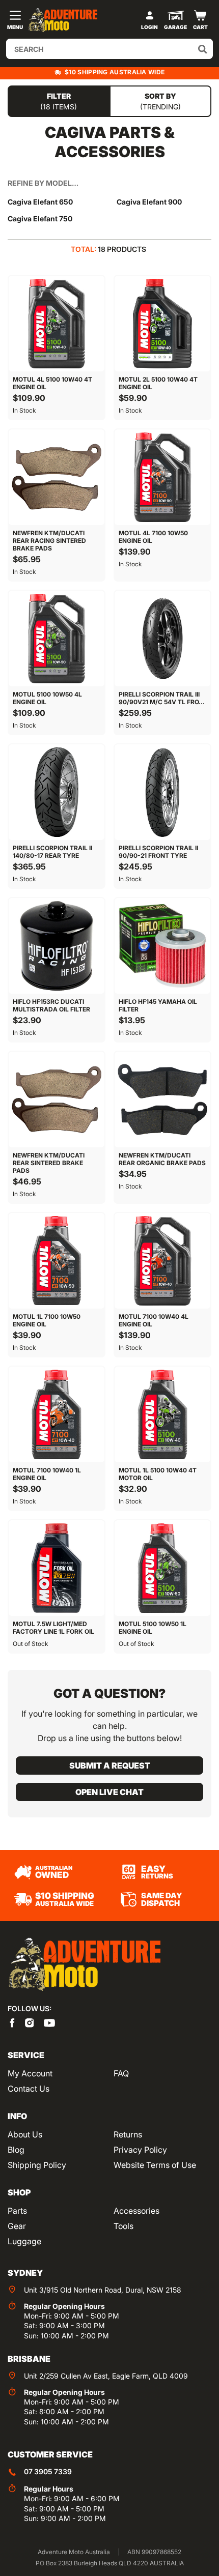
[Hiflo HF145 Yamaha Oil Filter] (162, 946)
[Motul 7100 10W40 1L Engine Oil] (57, 1414)
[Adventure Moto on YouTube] (49, 2022)
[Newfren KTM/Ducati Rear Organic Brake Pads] (162, 1099)
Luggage (24, 2241)
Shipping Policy (37, 2165)
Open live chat (109, 1792)
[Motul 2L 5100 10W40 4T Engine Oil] (162, 324)
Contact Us (29, 2089)
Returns (128, 2134)
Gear (17, 2226)
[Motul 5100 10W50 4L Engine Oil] (57, 639)
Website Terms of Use (155, 2165)
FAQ (121, 2073)
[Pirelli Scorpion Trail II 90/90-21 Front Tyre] (162, 792)
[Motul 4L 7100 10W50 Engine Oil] (162, 477)
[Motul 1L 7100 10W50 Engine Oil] (57, 1261)
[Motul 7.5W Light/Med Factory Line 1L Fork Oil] (57, 1568)
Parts (17, 2211)
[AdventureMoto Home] (84, 1965)
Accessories (136, 2211)
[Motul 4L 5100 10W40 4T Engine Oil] (57, 324)
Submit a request (110, 1765)
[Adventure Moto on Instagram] (30, 2022)
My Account (30, 2073)
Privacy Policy (140, 2150)
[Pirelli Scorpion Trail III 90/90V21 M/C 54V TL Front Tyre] (162, 639)
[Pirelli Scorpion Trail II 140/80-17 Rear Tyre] (57, 792)
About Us (25, 2134)
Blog (16, 2150)
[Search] (203, 49)
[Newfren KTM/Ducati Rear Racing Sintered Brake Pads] (57, 477)
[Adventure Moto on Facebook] (12, 2022)
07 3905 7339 (48, 2471)
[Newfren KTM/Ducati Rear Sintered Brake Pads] (57, 1099)
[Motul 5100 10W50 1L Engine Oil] (162, 1568)
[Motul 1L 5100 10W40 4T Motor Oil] (162, 1414)
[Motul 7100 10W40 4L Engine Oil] (162, 1261)
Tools (124, 2226)
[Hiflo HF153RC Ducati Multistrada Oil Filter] (57, 946)
